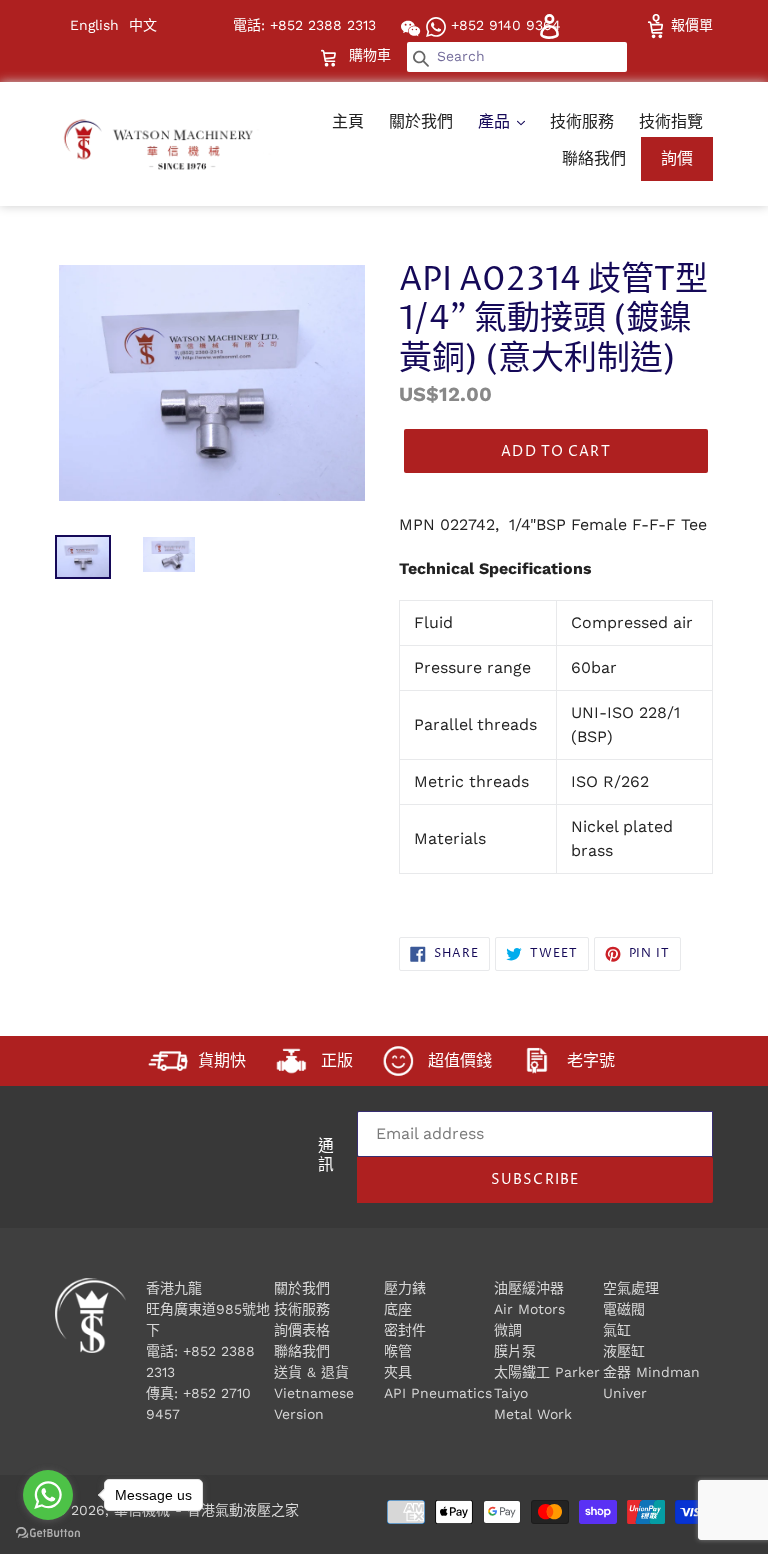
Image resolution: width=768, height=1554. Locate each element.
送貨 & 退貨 (311, 1372)
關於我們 (421, 121)
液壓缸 (624, 1351)
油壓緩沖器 (529, 1288)
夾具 (398, 1372)
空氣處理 (631, 1288)
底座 (398, 1309)
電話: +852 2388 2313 (304, 25)
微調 (508, 1330)
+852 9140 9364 (503, 25)
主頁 (348, 121)
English (94, 25)
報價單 (689, 25)
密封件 (405, 1330)
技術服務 (582, 121)
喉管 (398, 1351)
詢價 (677, 158)
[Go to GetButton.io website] (48, 1533)
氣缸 (617, 1330)
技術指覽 (671, 121)
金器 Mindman (651, 1372)
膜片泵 (515, 1351)
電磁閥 (624, 1309)
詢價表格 (302, 1330)
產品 (496, 121)
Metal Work (533, 1414)
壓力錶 (405, 1288)
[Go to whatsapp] (48, 1495)
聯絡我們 (594, 158)
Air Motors (529, 1309)
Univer (625, 1393)
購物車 (372, 54)
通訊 (326, 1157)
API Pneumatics (438, 1393)
